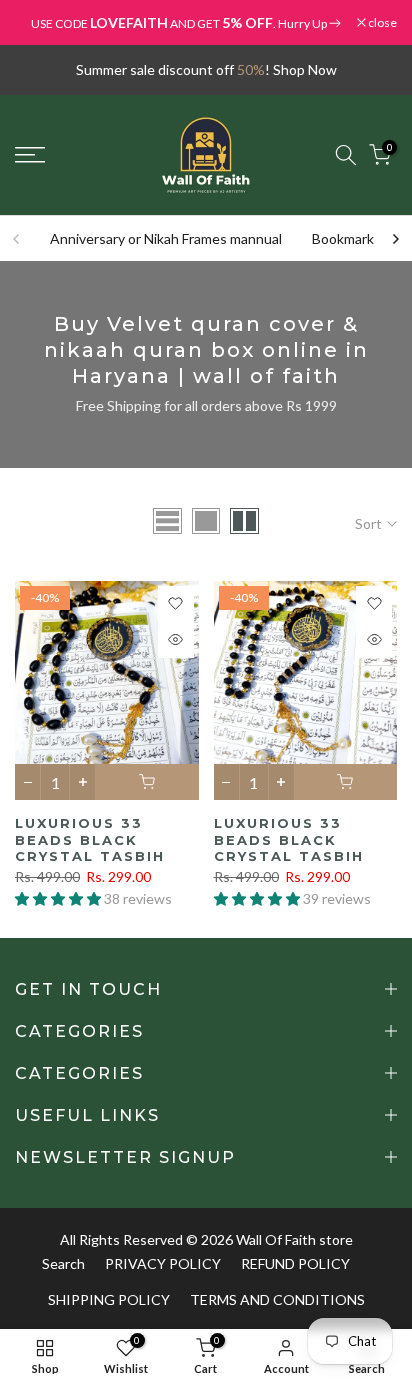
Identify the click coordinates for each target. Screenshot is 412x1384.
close (381, 23)
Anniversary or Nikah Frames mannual (166, 238)
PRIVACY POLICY (163, 1263)
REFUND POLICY (295, 1263)
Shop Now (305, 69)
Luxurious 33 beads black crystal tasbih (289, 839)
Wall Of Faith (276, 1239)
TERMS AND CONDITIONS (277, 1299)
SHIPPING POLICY (109, 1299)
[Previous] (17, 239)
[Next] (395, 239)
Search (63, 1263)
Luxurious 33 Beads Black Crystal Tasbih (90, 839)
